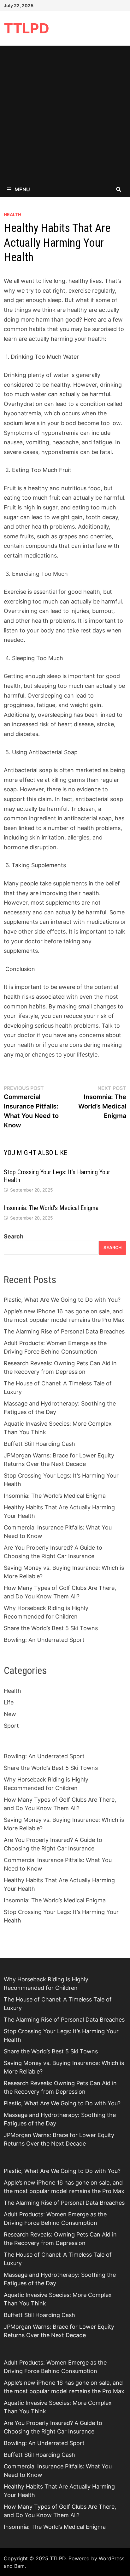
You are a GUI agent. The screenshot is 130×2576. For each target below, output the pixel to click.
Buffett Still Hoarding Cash (39, 1444)
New (10, 1714)
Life (9, 1702)
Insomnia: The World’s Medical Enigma (51, 1208)
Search (14, 1236)
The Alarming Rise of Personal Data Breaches (64, 1331)
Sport (11, 1726)
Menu (22, 189)
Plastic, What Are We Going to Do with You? (62, 1300)
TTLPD (27, 28)
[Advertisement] (65, 114)
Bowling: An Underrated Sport (44, 1640)
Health (12, 214)
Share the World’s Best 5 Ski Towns (51, 1628)
